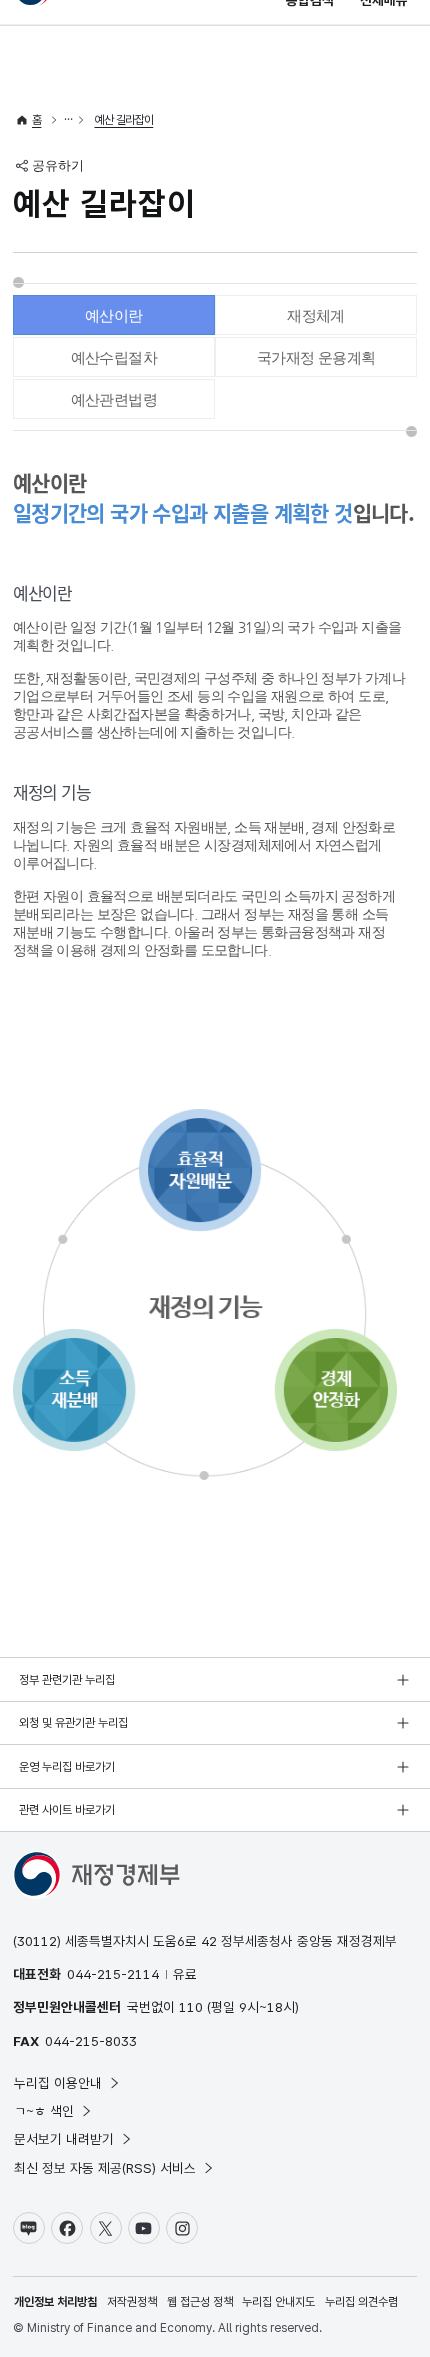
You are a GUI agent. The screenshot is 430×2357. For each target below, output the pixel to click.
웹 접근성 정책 (200, 2302)
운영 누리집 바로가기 (67, 1767)
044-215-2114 (113, 1974)
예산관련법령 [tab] (114, 399)
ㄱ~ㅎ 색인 (44, 2111)
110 (191, 2007)
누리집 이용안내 (58, 2083)
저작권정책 (132, 2302)
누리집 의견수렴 (361, 2302)
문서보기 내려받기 (64, 2139)
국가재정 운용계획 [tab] (316, 357)
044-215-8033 (91, 2041)
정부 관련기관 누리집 (67, 1680)
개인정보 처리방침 (55, 2302)
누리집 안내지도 (278, 2302)
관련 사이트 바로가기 (67, 1810)
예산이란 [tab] (114, 315)
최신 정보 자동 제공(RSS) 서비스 (105, 2168)
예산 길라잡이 (124, 120)
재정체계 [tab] (316, 315)
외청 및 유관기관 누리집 (73, 1723)
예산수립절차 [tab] (114, 357)
